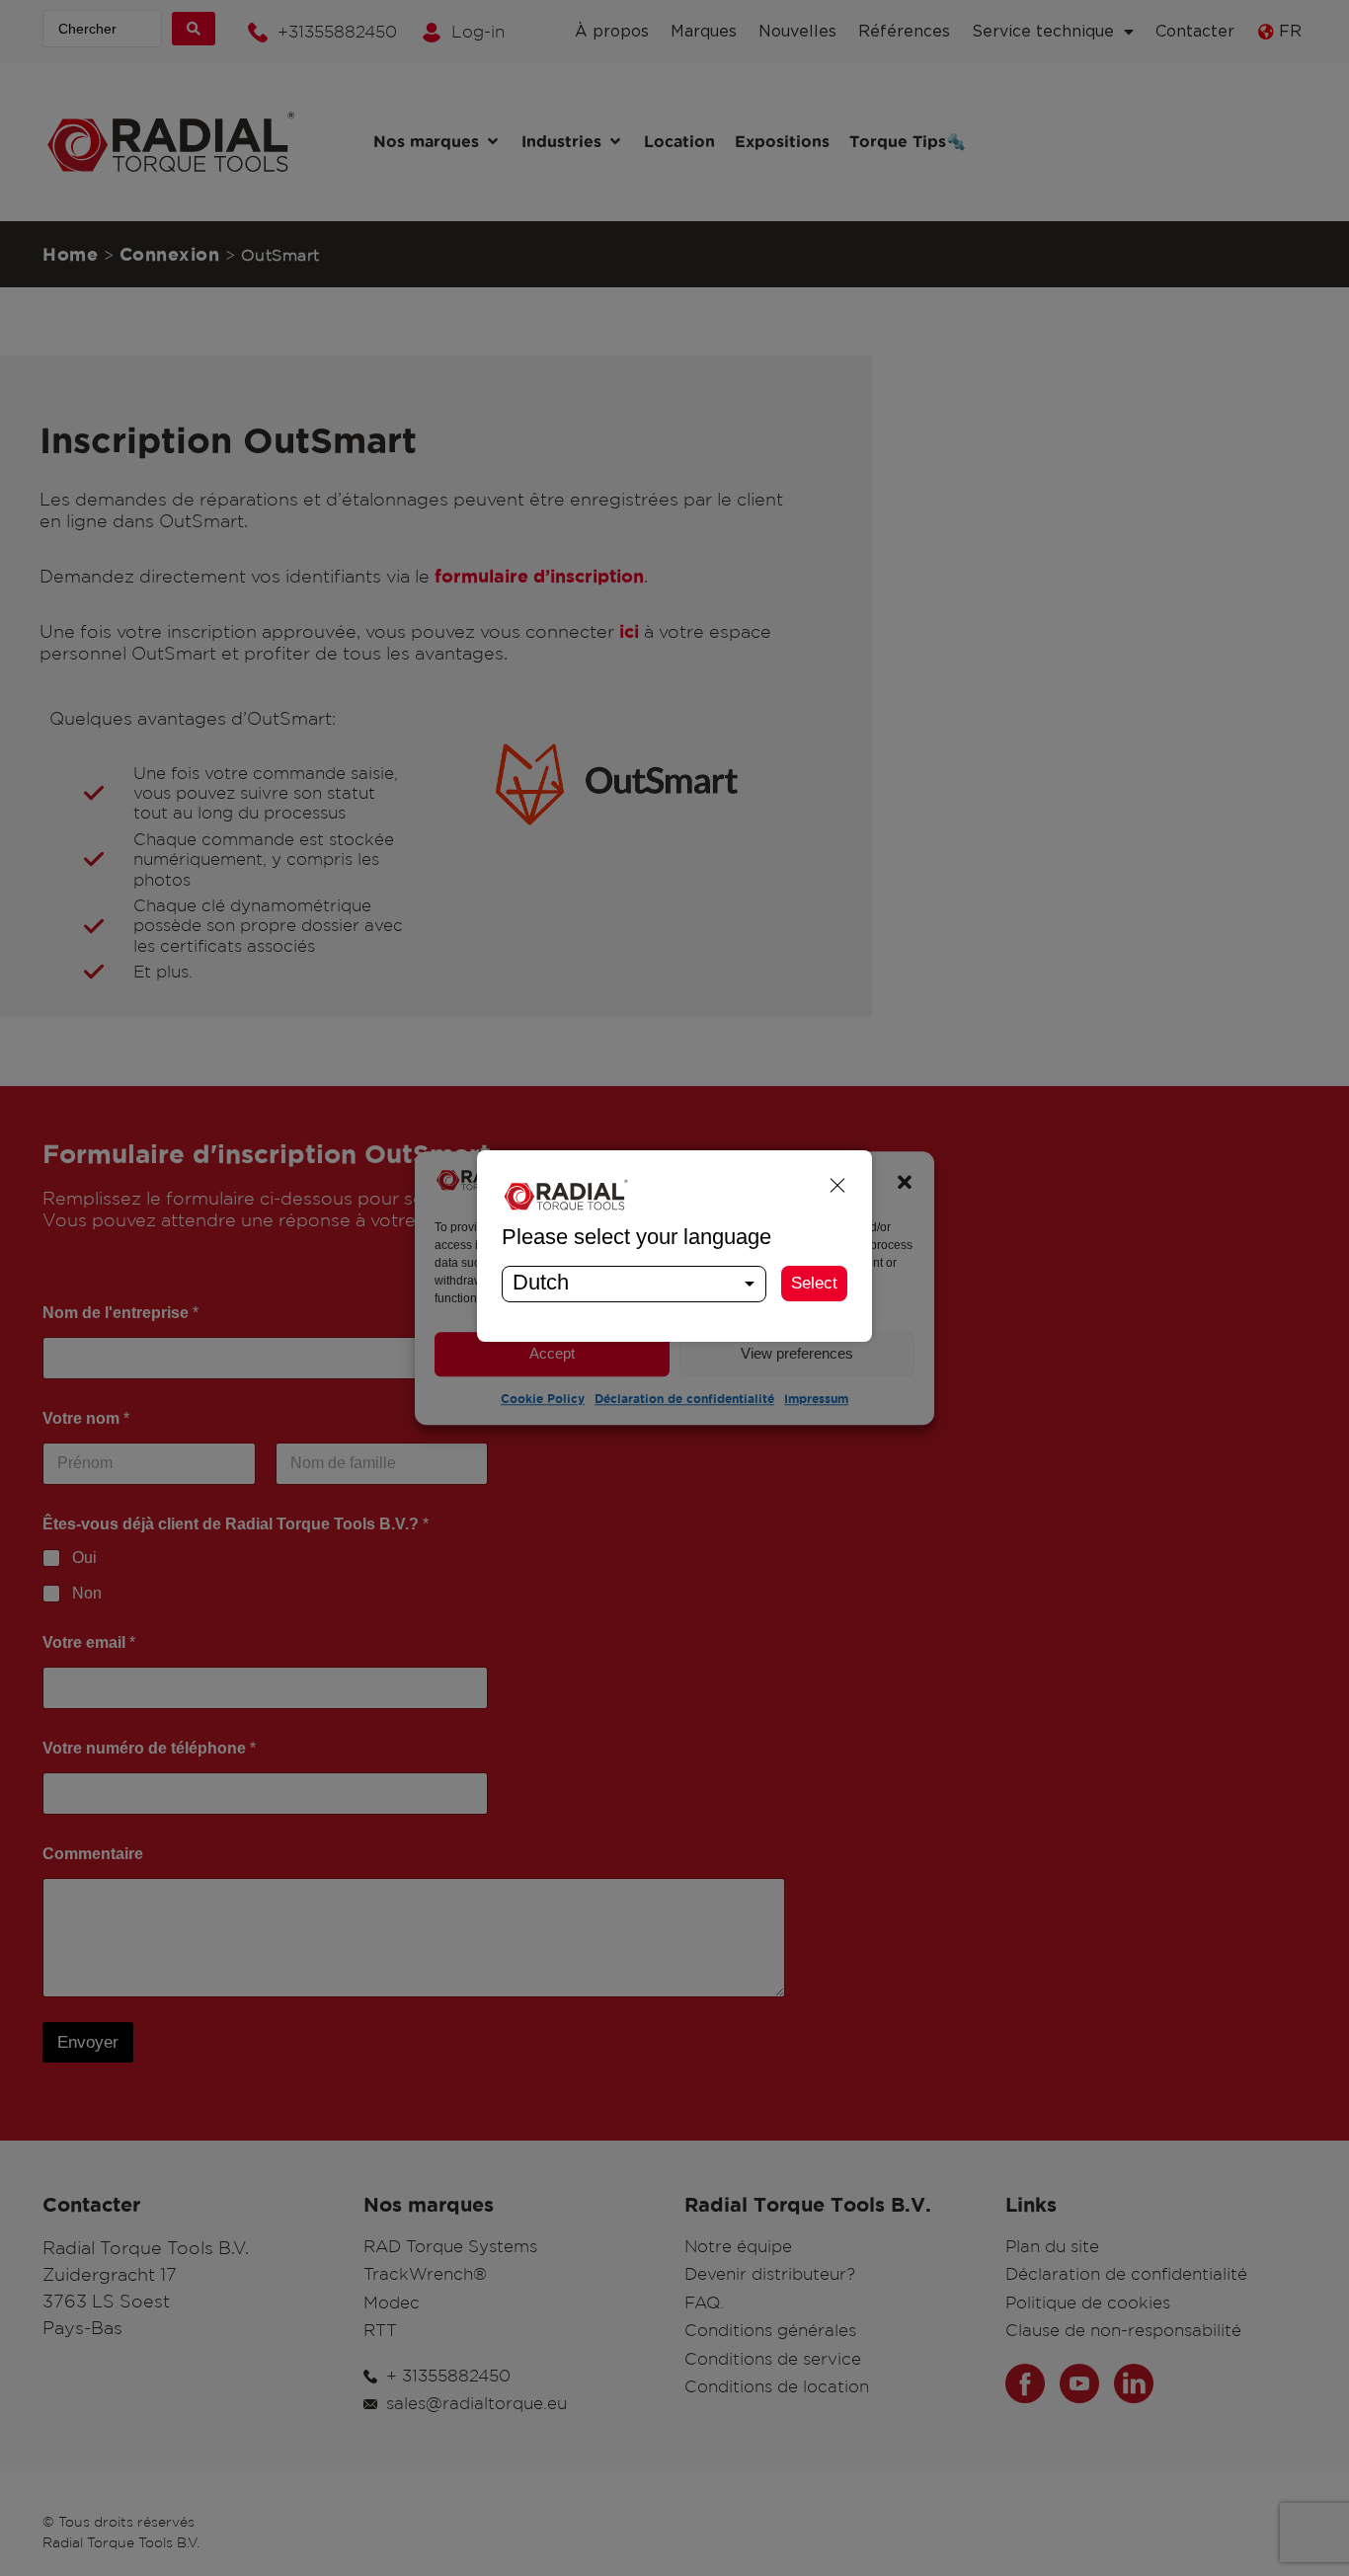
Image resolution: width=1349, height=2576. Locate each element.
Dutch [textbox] (541, 1282)
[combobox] (634, 1284)
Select (814, 1283)
